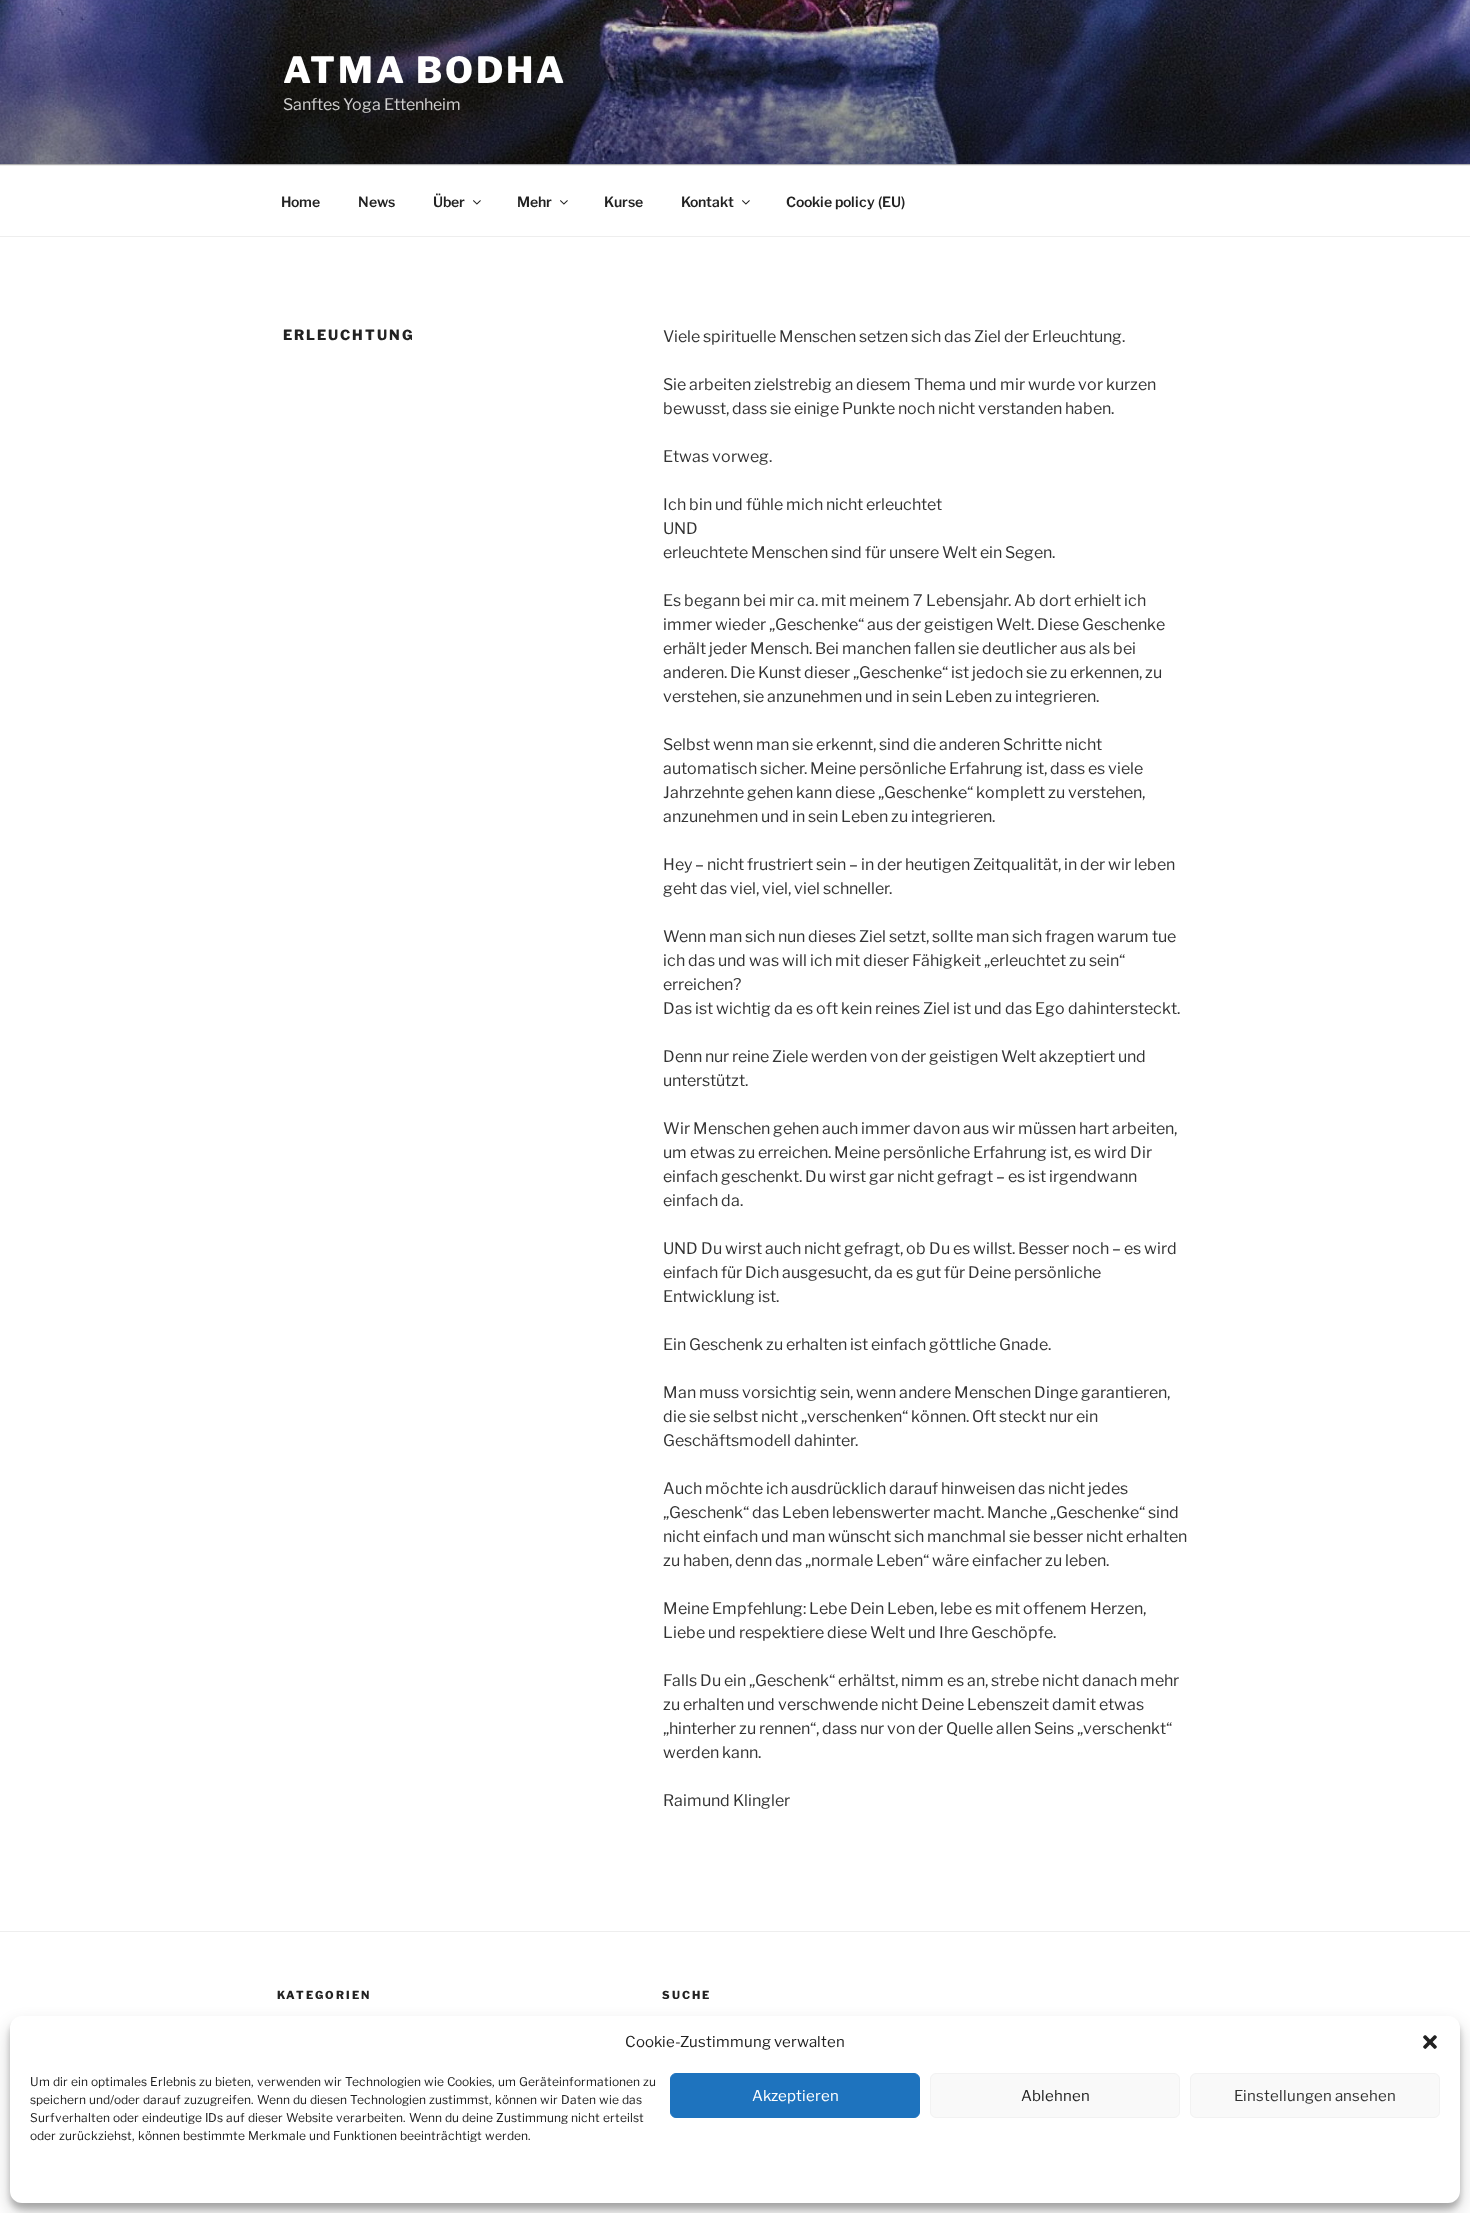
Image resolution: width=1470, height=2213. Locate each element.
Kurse (623, 201)
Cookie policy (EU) (845, 201)
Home (300, 201)
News (376, 201)
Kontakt (220, 2178)
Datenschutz (151, 2178)
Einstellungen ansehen (1315, 2096)
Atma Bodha (425, 70)
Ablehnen (1055, 2096)
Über (449, 201)
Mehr (534, 201)
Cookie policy (67, 2178)
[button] (1430, 2042)
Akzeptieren (795, 2096)
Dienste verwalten (1387, 2178)
